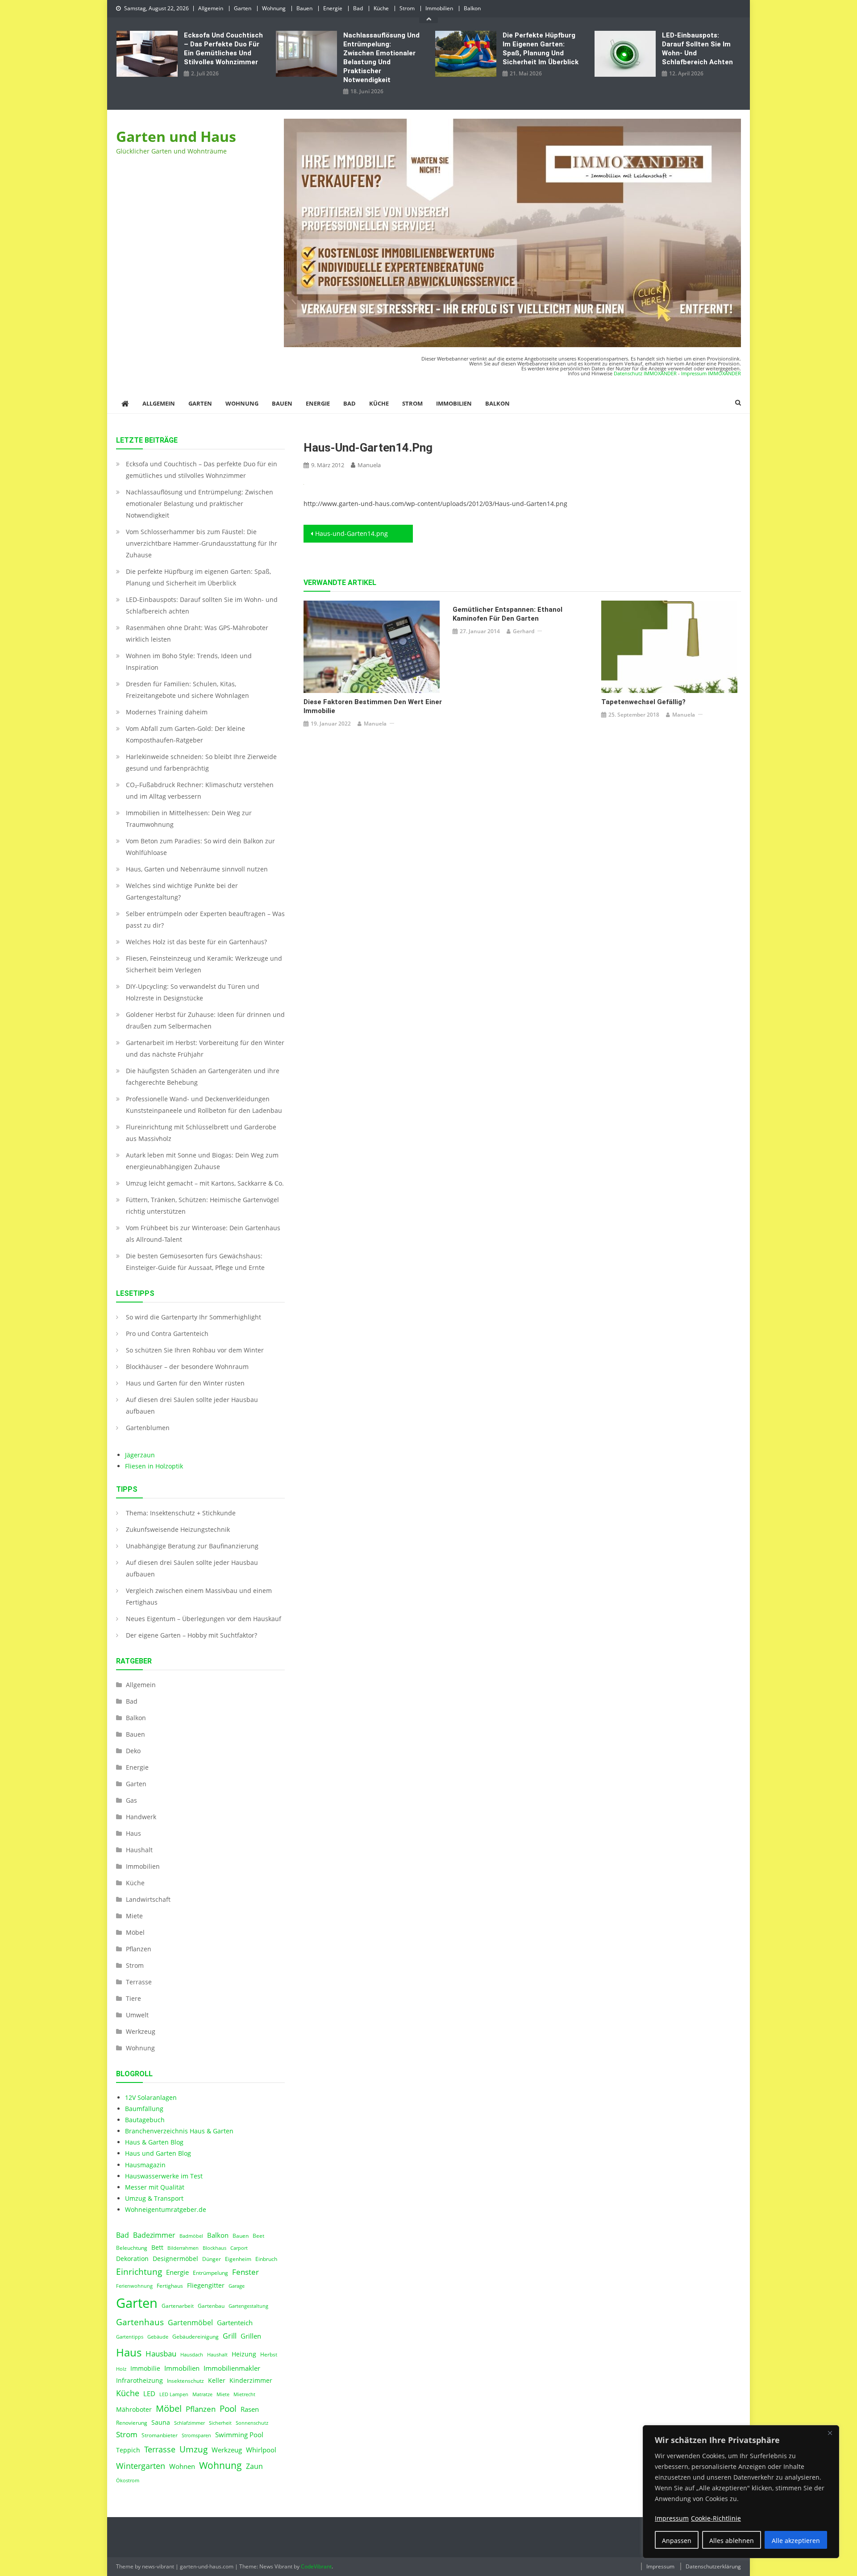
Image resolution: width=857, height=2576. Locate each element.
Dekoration (132, 2259)
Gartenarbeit (178, 2306)
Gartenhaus (140, 2322)
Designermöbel (175, 2259)
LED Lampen (174, 2394)
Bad (358, 8)
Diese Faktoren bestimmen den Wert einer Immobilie (373, 706)
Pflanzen (139, 1949)
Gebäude (158, 2337)
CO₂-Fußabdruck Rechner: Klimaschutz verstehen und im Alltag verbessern (200, 790)
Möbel (135, 1932)
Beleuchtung (132, 2248)
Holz (121, 2369)
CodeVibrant (316, 2566)
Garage (237, 2286)
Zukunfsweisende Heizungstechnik (178, 1529)
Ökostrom (128, 2481)
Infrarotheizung (139, 2381)
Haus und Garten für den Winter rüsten (185, 1383)
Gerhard (524, 631)
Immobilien (439, 8)
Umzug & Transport (154, 2198)
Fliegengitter (206, 2286)
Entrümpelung (210, 2273)
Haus (133, 1833)
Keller (217, 2381)
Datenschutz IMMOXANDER (645, 373)
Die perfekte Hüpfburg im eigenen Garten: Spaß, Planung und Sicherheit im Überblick (541, 49)
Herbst (269, 2354)
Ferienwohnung (134, 2286)
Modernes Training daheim (167, 712)
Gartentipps (130, 2337)
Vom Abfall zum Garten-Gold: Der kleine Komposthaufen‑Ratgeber (185, 734)
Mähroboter (134, 2410)
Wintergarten (141, 2466)
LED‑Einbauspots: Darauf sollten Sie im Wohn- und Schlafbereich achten (697, 49)
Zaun (254, 2466)
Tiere (133, 1998)
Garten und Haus (176, 136)
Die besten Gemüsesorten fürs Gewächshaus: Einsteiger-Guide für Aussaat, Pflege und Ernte (195, 1262)
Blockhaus (214, 2248)
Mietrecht (244, 2394)
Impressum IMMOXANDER (711, 373)
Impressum (660, 2566)
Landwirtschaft (148, 1899)
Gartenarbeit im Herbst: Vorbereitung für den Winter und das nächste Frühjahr (205, 1048)
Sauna (161, 2423)
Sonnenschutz (252, 2423)
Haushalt (139, 1850)
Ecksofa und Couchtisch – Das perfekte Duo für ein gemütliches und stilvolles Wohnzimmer (223, 49)
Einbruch (266, 2259)
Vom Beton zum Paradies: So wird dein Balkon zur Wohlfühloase (200, 847)
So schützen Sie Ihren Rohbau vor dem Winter (195, 1350)
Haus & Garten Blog (154, 2142)
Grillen (251, 2336)
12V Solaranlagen (151, 2097)
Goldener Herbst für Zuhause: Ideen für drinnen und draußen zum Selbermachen (205, 1020)
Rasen (250, 2409)
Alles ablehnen (732, 2541)
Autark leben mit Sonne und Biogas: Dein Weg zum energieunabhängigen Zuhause (202, 1161)
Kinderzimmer (251, 2381)
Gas (131, 1800)
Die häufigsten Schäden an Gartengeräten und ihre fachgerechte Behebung (203, 1076)
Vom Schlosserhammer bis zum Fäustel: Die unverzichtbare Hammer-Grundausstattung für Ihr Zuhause (202, 543)
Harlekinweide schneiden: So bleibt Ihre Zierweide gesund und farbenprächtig (201, 762)
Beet (258, 2236)
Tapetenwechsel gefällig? (643, 702)
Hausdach (192, 2355)
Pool (228, 2408)
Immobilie (145, 2369)
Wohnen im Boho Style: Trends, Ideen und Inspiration (189, 662)
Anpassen (677, 2541)
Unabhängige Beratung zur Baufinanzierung (192, 1546)
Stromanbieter (160, 2435)
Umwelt (137, 2015)
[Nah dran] (830, 2433)
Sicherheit (220, 2423)
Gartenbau (211, 2306)
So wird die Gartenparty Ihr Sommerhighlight (193, 1317)
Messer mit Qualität (155, 2187)
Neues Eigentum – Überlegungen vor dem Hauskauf (204, 1619)
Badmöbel (191, 2236)
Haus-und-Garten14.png (352, 533)
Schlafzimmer (189, 2423)
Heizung (244, 2354)
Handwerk (141, 1817)
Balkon (472, 8)
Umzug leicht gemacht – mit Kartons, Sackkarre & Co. (205, 1183)
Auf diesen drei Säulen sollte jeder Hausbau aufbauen (192, 1405)
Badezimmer (154, 2235)
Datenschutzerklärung (713, 2566)
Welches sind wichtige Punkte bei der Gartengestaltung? (182, 891)
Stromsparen (196, 2435)
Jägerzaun (140, 1455)
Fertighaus (170, 2286)
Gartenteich (235, 2323)
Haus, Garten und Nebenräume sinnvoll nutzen (197, 869)
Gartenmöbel (190, 2323)
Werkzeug (141, 2031)
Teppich (128, 2450)
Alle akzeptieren (796, 2541)
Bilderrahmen (183, 2248)
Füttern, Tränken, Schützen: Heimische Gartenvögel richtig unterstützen (202, 1205)
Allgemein (211, 8)
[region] (741, 2492)
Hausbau (161, 2354)
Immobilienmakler (232, 2368)
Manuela (369, 465)
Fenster (245, 2272)
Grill (230, 2336)
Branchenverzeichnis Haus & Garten (179, 2131)
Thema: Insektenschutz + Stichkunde (181, 1513)
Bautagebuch (145, 2120)
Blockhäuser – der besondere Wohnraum (187, 1367)
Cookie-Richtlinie (716, 2518)
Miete (134, 1916)
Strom (407, 8)
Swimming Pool (239, 2435)
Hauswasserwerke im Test (164, 2176)
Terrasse (139, 1982)
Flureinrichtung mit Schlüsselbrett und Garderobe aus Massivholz (201, 1133)
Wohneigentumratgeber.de (166, 2209)
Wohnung (274, 8)
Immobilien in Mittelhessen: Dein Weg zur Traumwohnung (189, 819)
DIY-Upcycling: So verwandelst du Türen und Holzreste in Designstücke (193, 992)
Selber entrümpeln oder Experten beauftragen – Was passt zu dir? (205, 919)
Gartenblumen (148, 1428)
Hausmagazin (145, 2165)
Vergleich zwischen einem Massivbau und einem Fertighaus (199, 1596)
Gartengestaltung (248, 2306)
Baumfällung (144, 2109)
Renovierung (132, 2423)
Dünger (212, 2259)
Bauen (304, 8)
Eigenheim (238, 2259)
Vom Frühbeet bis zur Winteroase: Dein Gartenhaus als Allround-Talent (203, 1234)
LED (149, 2393)
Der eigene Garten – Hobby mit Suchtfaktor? (191, 1635)
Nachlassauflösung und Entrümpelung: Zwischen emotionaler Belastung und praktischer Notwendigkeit (381, 58)
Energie (333, 8)
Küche (381, 8)
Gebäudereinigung (196, 2337)
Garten (243, 8)
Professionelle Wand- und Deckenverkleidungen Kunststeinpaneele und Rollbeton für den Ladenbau (204, 1105)
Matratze (202, 2394)
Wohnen (182, 2466)
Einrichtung (139, 2271)
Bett (157, 2248)
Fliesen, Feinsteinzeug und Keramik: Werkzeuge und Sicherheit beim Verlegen (204, 964)
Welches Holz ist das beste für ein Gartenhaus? (196, 942)
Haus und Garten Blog (158, 2153)
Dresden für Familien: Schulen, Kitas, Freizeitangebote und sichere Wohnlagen (187, 690)
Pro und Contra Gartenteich (167, 1334)
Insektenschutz (185, 2381)
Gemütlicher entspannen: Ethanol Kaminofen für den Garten (508, 614)
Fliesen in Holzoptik (154, 1466)
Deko (133, 1751)
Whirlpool (261, 2450)
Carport (239, 2248)
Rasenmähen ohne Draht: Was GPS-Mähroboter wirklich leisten (197, 633)
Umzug (193, 2449)
